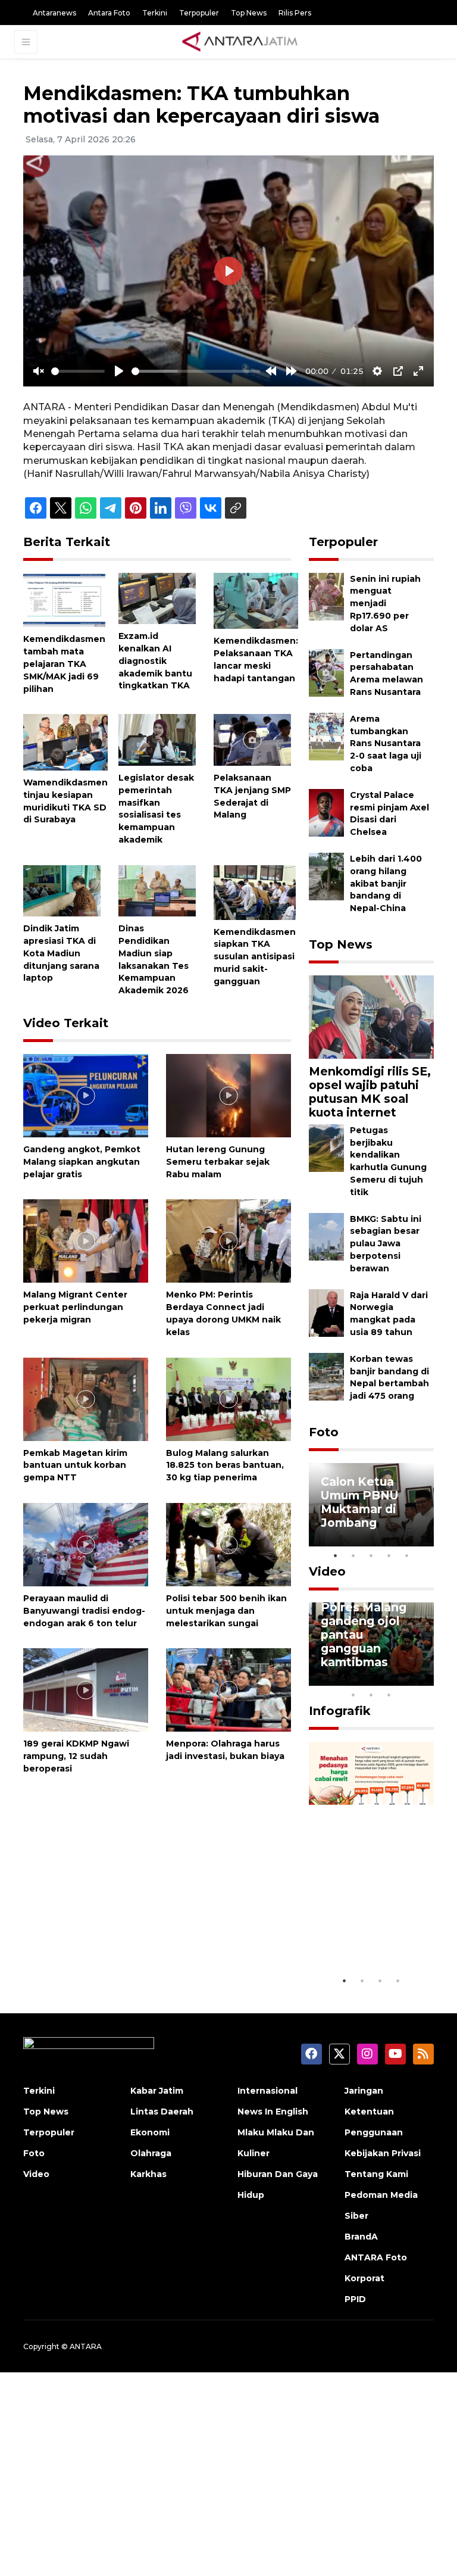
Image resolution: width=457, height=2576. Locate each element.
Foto (324, 1432)
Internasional (267, 2091)
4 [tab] (389, 1555)
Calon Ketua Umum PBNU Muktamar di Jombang (360, 1502)
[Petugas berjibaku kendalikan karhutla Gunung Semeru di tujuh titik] (326, 1147)
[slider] (78, 371)
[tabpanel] (371, 1505)
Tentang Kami (376, 2174)
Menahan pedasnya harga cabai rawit (369, 1933)
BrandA (361, 2237)
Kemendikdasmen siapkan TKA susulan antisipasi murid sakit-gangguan (255, 957)
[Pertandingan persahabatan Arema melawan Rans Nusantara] (326, 672)
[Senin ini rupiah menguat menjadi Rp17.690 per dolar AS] (326, 596)
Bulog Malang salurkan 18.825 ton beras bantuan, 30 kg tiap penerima (225, 1465)
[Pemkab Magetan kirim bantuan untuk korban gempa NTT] (86, 1398)
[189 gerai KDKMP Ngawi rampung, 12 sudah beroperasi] (86, 1690)
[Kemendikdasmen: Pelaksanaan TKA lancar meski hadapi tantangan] (256, 600)
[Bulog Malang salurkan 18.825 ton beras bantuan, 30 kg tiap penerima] (228, 1398)
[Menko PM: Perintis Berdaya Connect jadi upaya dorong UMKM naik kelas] (228, 1241)
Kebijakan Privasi (383, 2153)
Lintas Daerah (162, 2112)
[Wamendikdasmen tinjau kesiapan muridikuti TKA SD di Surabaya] (65, 742)
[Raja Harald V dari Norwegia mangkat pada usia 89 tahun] (326, 1312)
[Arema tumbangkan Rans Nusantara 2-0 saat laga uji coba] (326, 736)
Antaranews (54, 13)
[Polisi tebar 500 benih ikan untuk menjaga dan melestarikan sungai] (228, 1544)
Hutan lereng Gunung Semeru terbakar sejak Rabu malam (218, 1162)
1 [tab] (336, 1555)
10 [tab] (389, 1695)
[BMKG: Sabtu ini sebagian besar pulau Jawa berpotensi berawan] (326, 1236)
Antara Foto (109, 13)
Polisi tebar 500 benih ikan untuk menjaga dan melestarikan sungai (226, 1611)
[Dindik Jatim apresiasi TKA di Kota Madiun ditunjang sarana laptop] (62, 890)
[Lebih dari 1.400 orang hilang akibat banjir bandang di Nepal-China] (326, 876)
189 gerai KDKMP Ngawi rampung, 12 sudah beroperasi (76, 1756)
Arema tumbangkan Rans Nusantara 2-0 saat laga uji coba (386, 743)
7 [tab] (425, 1679)
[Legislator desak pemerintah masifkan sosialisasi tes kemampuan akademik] (157, 739)
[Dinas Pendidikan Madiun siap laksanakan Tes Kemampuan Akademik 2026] (157, 890)
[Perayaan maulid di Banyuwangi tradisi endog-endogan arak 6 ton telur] (86, 1544)
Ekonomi (150, 2132)
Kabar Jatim (157, 2091)
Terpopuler (199, 13)
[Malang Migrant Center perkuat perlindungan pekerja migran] (86, 1241)
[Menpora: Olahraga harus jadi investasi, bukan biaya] (228, 1690)
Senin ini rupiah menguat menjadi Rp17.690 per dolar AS (385, 604)
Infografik (340, 1711)
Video (327, 1571)
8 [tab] (353, 1695)
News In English (273, 2112)
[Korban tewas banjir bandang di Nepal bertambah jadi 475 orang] (326, 1376)
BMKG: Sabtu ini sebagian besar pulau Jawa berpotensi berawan (386, 1244)
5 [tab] (407, 1555)
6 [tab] (407, 1679)
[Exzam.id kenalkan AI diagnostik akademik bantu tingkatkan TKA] (157, 598)
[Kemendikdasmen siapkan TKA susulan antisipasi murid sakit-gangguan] (255, 892)
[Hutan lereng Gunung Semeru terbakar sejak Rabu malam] (228, 1095)
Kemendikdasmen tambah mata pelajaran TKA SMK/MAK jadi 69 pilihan (64, 664)
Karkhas (148, 2174)
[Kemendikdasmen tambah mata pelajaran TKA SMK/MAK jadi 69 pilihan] (64, 599)
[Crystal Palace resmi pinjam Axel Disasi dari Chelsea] (326, 812)
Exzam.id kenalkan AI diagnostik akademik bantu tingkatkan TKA (155, 661)
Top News (249, 13)
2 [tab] (353, 1555)
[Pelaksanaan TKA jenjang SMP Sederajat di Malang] (252, 739)
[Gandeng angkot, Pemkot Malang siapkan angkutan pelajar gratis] (86, 1095)
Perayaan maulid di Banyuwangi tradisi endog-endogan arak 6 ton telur (84, 1611)
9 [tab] (371, 1695)
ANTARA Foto (376, 2257)
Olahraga (151, 2153)
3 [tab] (371, 1555)
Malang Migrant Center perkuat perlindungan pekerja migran (75, 1307)
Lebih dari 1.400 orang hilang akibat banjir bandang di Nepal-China (386, 883)
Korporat (364, 2278)
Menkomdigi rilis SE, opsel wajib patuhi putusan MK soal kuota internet (370, 1092)
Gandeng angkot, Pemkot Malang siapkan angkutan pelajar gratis (82, 1162)
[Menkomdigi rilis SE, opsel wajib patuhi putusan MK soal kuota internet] (371, 1016)
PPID (355, 2299)
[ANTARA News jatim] (240, 42)
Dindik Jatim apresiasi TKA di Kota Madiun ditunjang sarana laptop (61, 953)
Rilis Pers (295, 13)
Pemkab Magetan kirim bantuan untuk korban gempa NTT (75, 1465)
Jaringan (364, 2091)
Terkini (155, 13)
